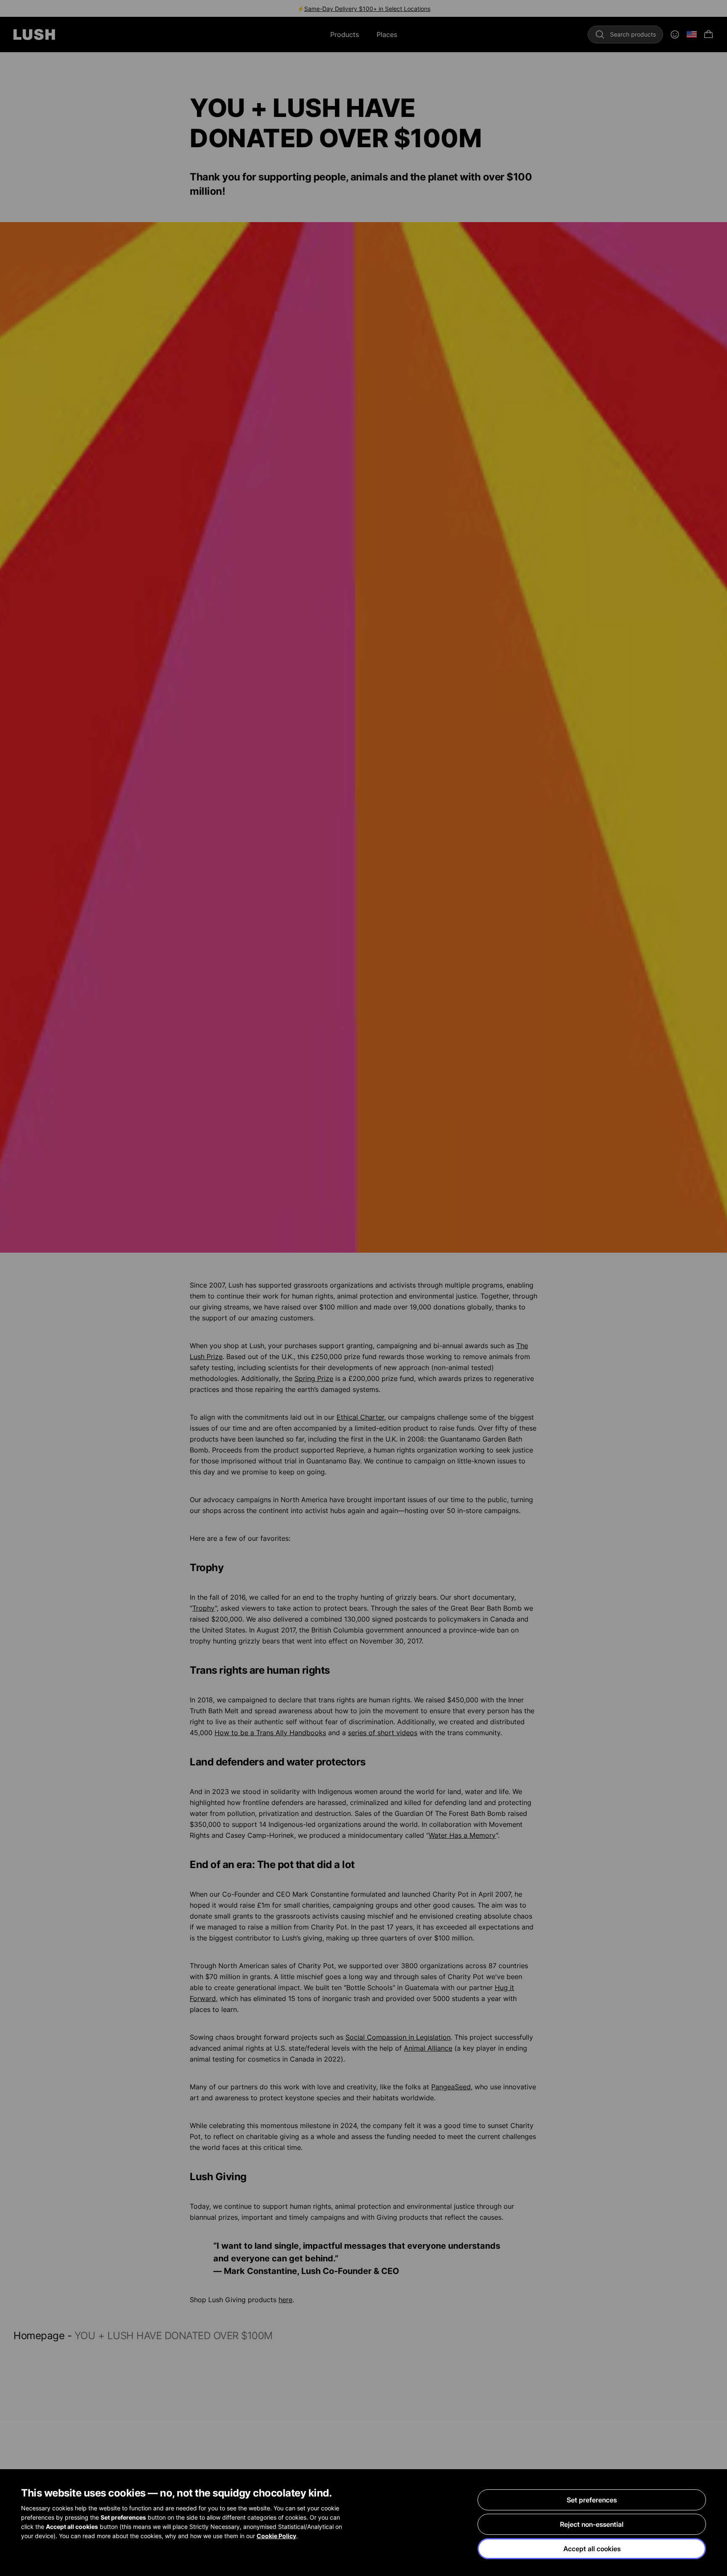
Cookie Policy (276, 2536)
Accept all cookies (592, 2549)
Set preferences (592, 2500)
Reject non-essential (592, 2524)
